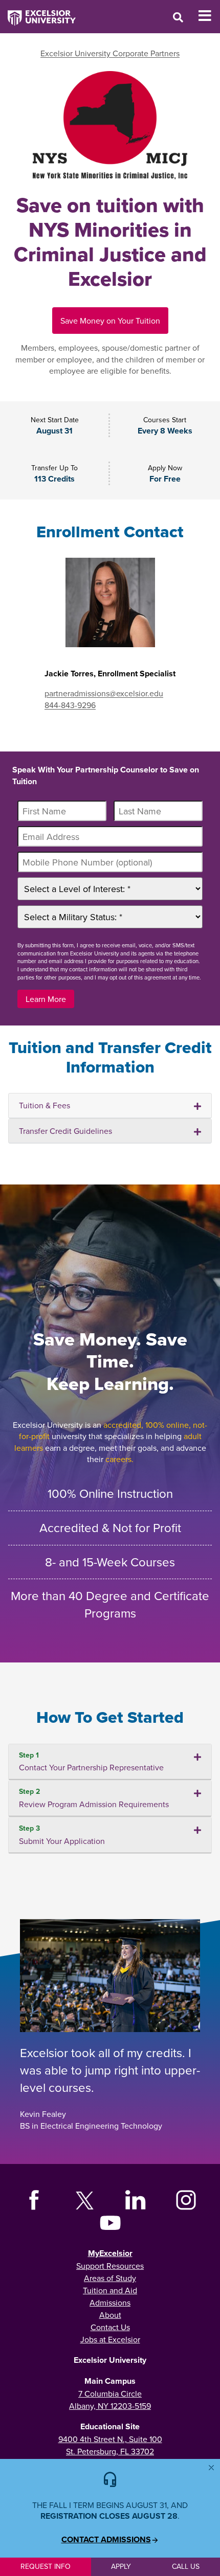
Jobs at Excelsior (110, 2339)
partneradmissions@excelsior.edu (104, 693)
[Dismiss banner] (211, 2468)
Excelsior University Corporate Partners (110, 53)
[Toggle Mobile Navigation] (209, 16)
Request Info (46, 2566)
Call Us (186, 2566)
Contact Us (110, 2327)
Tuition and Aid (110, 2290)
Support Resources (110, 2266)
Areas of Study (110, 2278)
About (110, 2315)
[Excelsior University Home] (38, 13)
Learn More (46, 999)
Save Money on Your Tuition (110, 321)
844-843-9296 (70, 705)
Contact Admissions (106, 2540)
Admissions (110, 2303)
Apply (121, 2566)
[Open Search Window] (178, 17)
